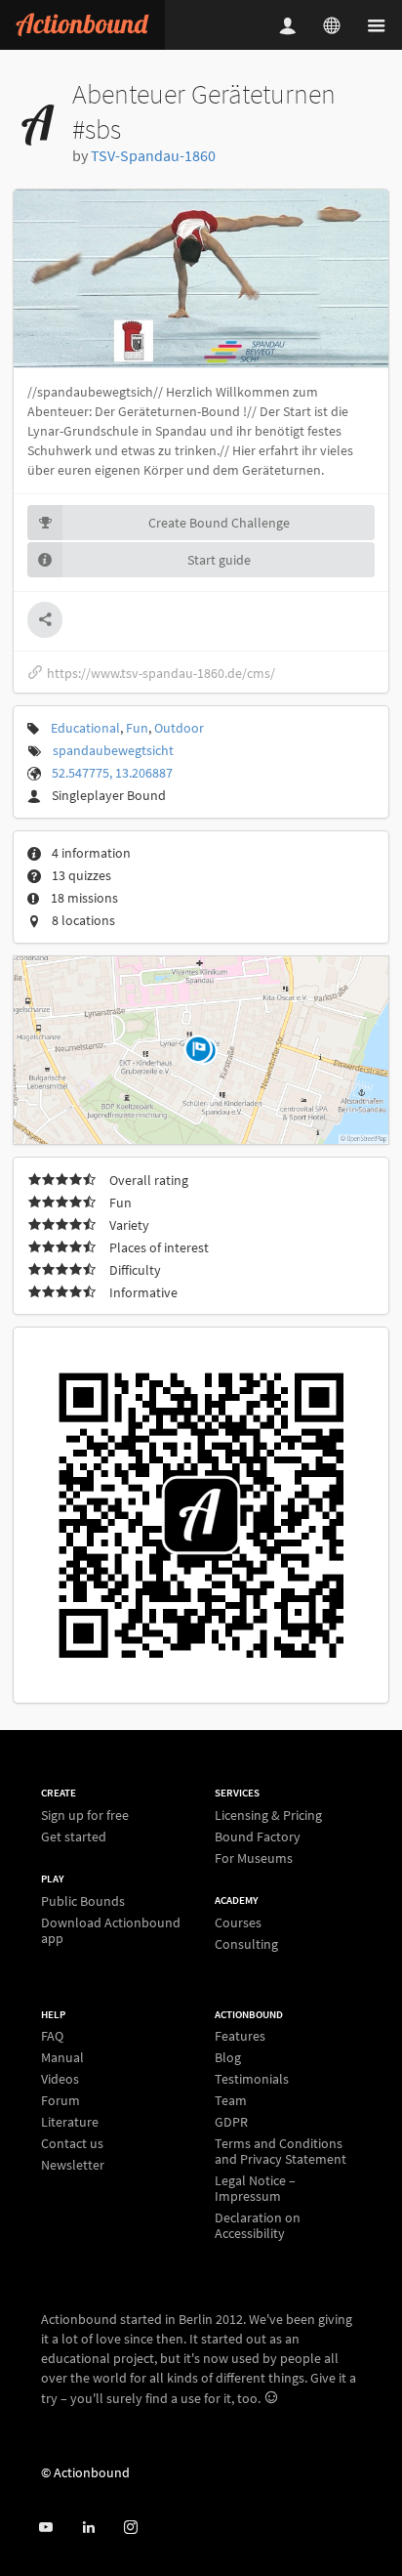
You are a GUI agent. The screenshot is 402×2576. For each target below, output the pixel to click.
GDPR (231, 2122)
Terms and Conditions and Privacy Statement (281, 2151)
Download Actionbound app (111, 1930)
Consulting (246, 1943)
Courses (238, 1923)
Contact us (72, 2143)
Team (231, 2100)
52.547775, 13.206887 (112, 773)
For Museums (254, 1858)
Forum (60, 2100)
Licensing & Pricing (268, 1816)
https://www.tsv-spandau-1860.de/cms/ (161, 673)
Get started (74, 1836)
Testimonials (252, 2079)
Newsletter (73, 2164)
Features (240, 2036)
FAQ (52, 2036)
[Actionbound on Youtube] (45, 2528)
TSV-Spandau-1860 (153, 155)
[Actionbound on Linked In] (88, 2528)
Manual (62, 2057)
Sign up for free (85, 1816)
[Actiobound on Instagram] (130, 2528)
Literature (70, 2122)
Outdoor (179, 728)
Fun (137, 728)
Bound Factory (258, 1837)
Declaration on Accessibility (258, 2225)
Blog (228, 2057)
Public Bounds (83, 1901)
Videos (60, 2079)
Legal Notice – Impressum (255, 2188)
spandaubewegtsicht (113, 750)
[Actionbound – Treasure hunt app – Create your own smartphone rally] (82, 25)
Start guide (219, 560)
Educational (85, 728)
